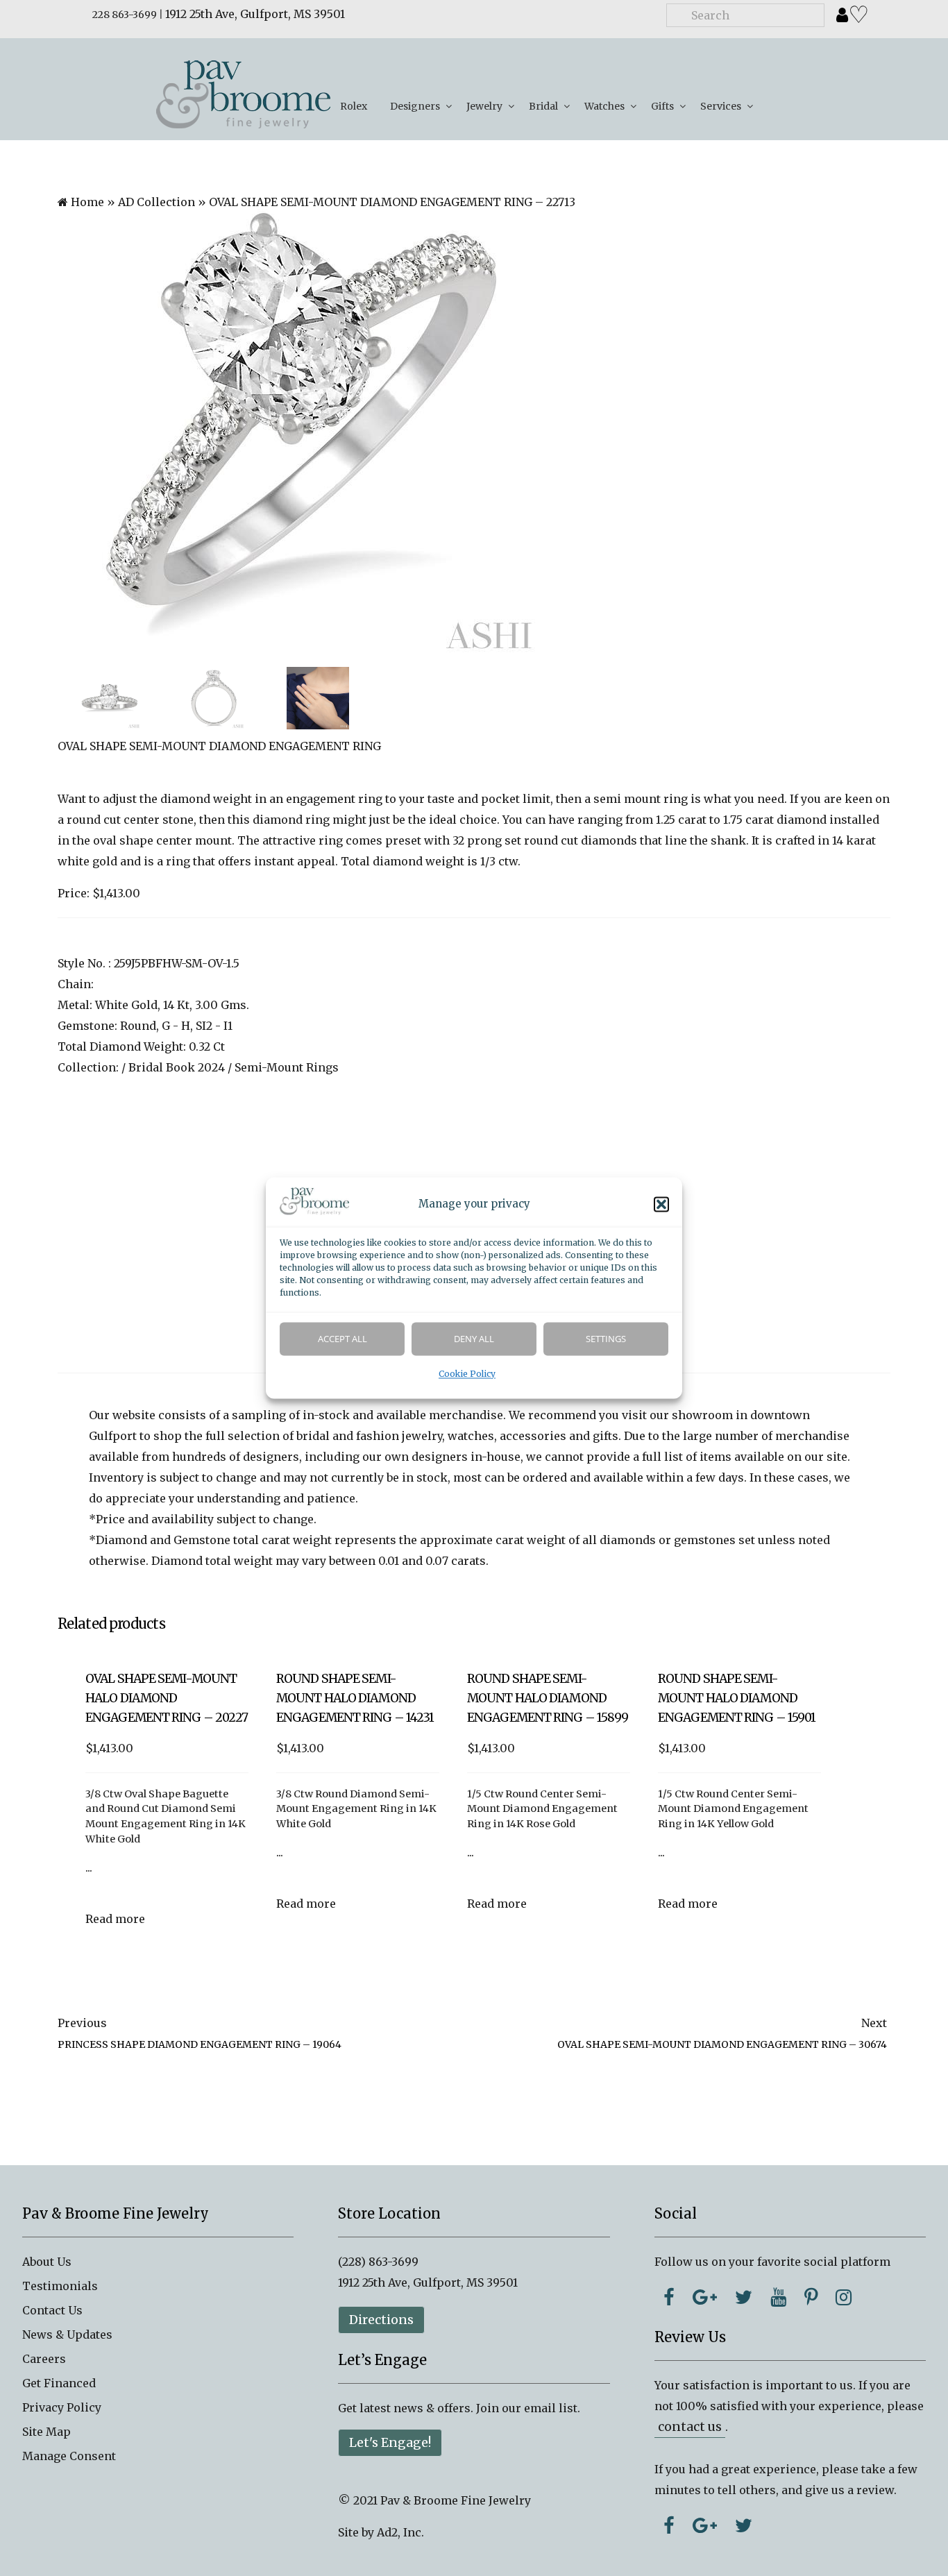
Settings (606, 1339)
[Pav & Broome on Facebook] (669, 2297)
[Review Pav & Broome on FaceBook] (669, 2525)
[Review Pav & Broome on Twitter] (744, 2525)
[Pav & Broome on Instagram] (844, 2297)
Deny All (474, 1339)
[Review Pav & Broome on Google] (705, 2525)
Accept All (342, 1339)
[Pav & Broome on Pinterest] (811, 2297)
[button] (661, 1205)
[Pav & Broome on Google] (705, 2297)
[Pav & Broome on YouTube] (778, 2297)
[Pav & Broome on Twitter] (744, 2297)
